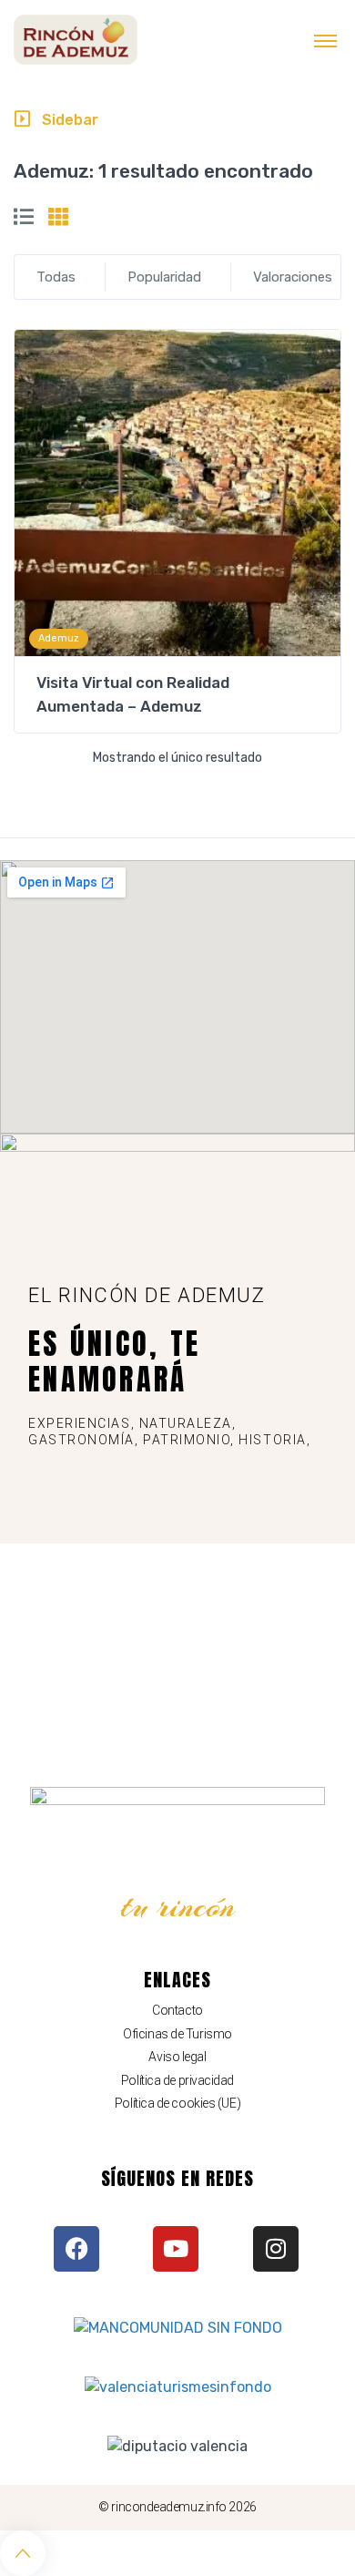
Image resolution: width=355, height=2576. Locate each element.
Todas (56, 277)
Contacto (177, 2010)
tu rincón (178, 1906)
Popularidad (164, 277)
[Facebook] (76, 2249)
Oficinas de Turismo (177, 2034)
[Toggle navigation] (325, 40)
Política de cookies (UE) (177, 2103)
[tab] (24, 217)
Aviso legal (177, 2057)
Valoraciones (293, 277)
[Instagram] (276, 2249)
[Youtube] (176, 2249)
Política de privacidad (177, 2080)
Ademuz (59, 638)
